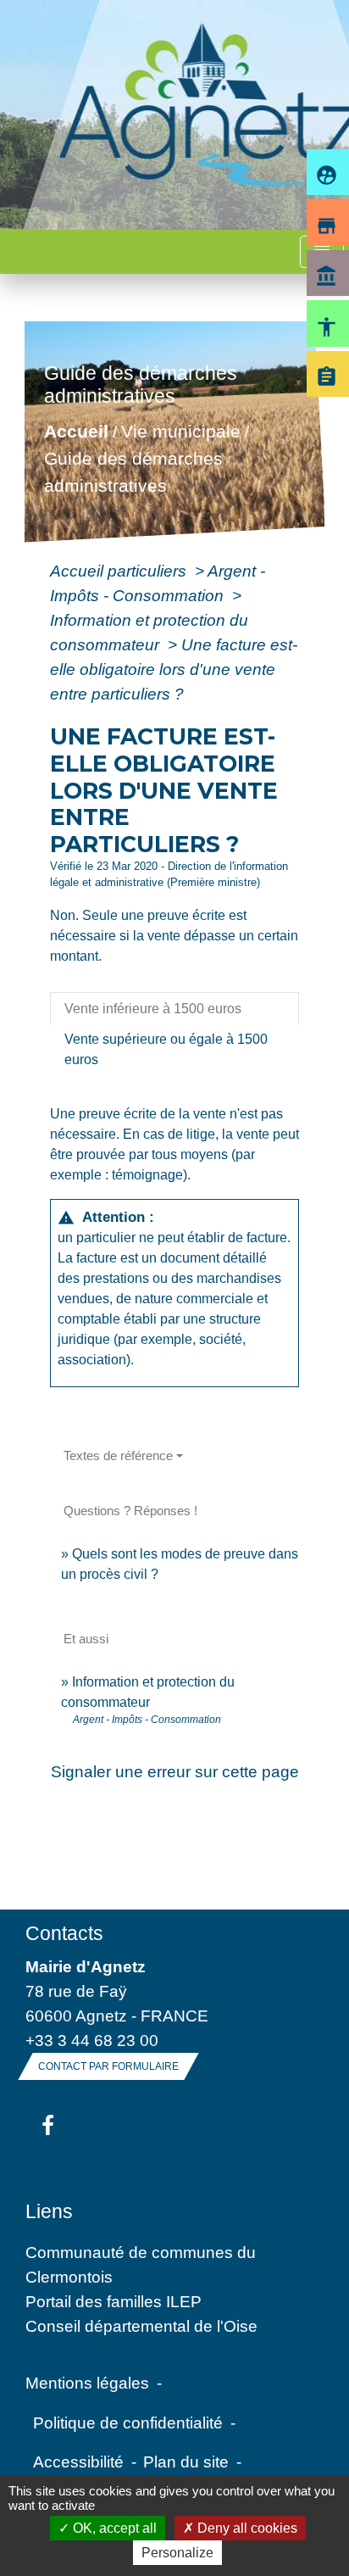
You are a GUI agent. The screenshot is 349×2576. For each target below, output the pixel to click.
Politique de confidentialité (128, 2423)
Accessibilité (78, 2462)
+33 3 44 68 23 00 (92, 2040)
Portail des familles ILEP (114, 2301)
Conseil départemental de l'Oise (141, 2326)
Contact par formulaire (108, 2066)
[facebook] (48, 2127)
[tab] (174, 1008)
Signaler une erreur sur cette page (175, 1771)
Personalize (177, 2553)
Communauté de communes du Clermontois (141, 2264)
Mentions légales (87, 2383)
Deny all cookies (246, 2528)
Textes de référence (118, 1455)
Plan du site (186, 2462)
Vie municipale (180, 432)
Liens (49, 2211)
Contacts (64, 1933)
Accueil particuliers (120, 571)
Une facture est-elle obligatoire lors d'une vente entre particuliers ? (174, 669)
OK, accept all (113, 2528)
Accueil (75, 432)
